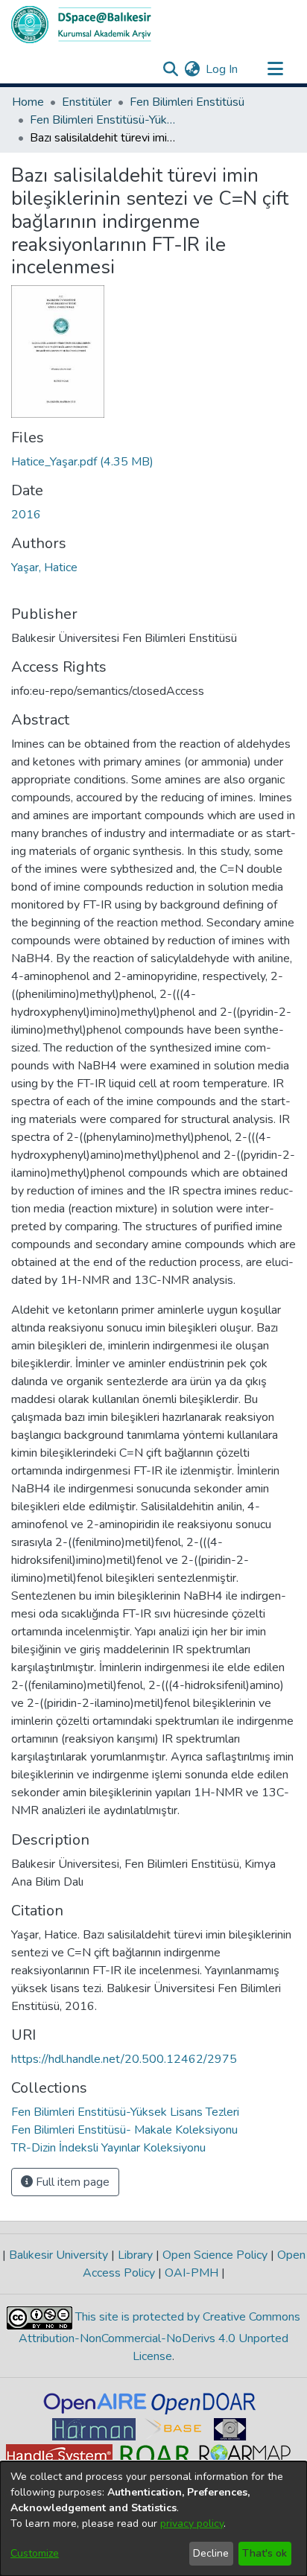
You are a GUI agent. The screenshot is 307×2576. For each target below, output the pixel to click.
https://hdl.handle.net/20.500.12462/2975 (124, 2059)
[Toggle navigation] (275, 69)
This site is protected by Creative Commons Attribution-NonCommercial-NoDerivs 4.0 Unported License (159, 2337)
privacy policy (192, 2523)
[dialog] (153, 2519)
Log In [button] (222, 69)
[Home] (81, 25)
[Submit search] (170, 69)
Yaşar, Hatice (44, 567)
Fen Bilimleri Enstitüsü (187, 102)
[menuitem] (192, 69)
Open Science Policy (215, 2255)
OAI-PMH (192, 2273)
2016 (26, 515)
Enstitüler (87, 102)
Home (28, 102)
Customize (35, 2553)
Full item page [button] (71, 2182)
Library (135, 2255)
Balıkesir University (58, 2255)
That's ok (265, 2553)
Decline (211, 2553)
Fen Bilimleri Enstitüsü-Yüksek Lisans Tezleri (104, 120)
